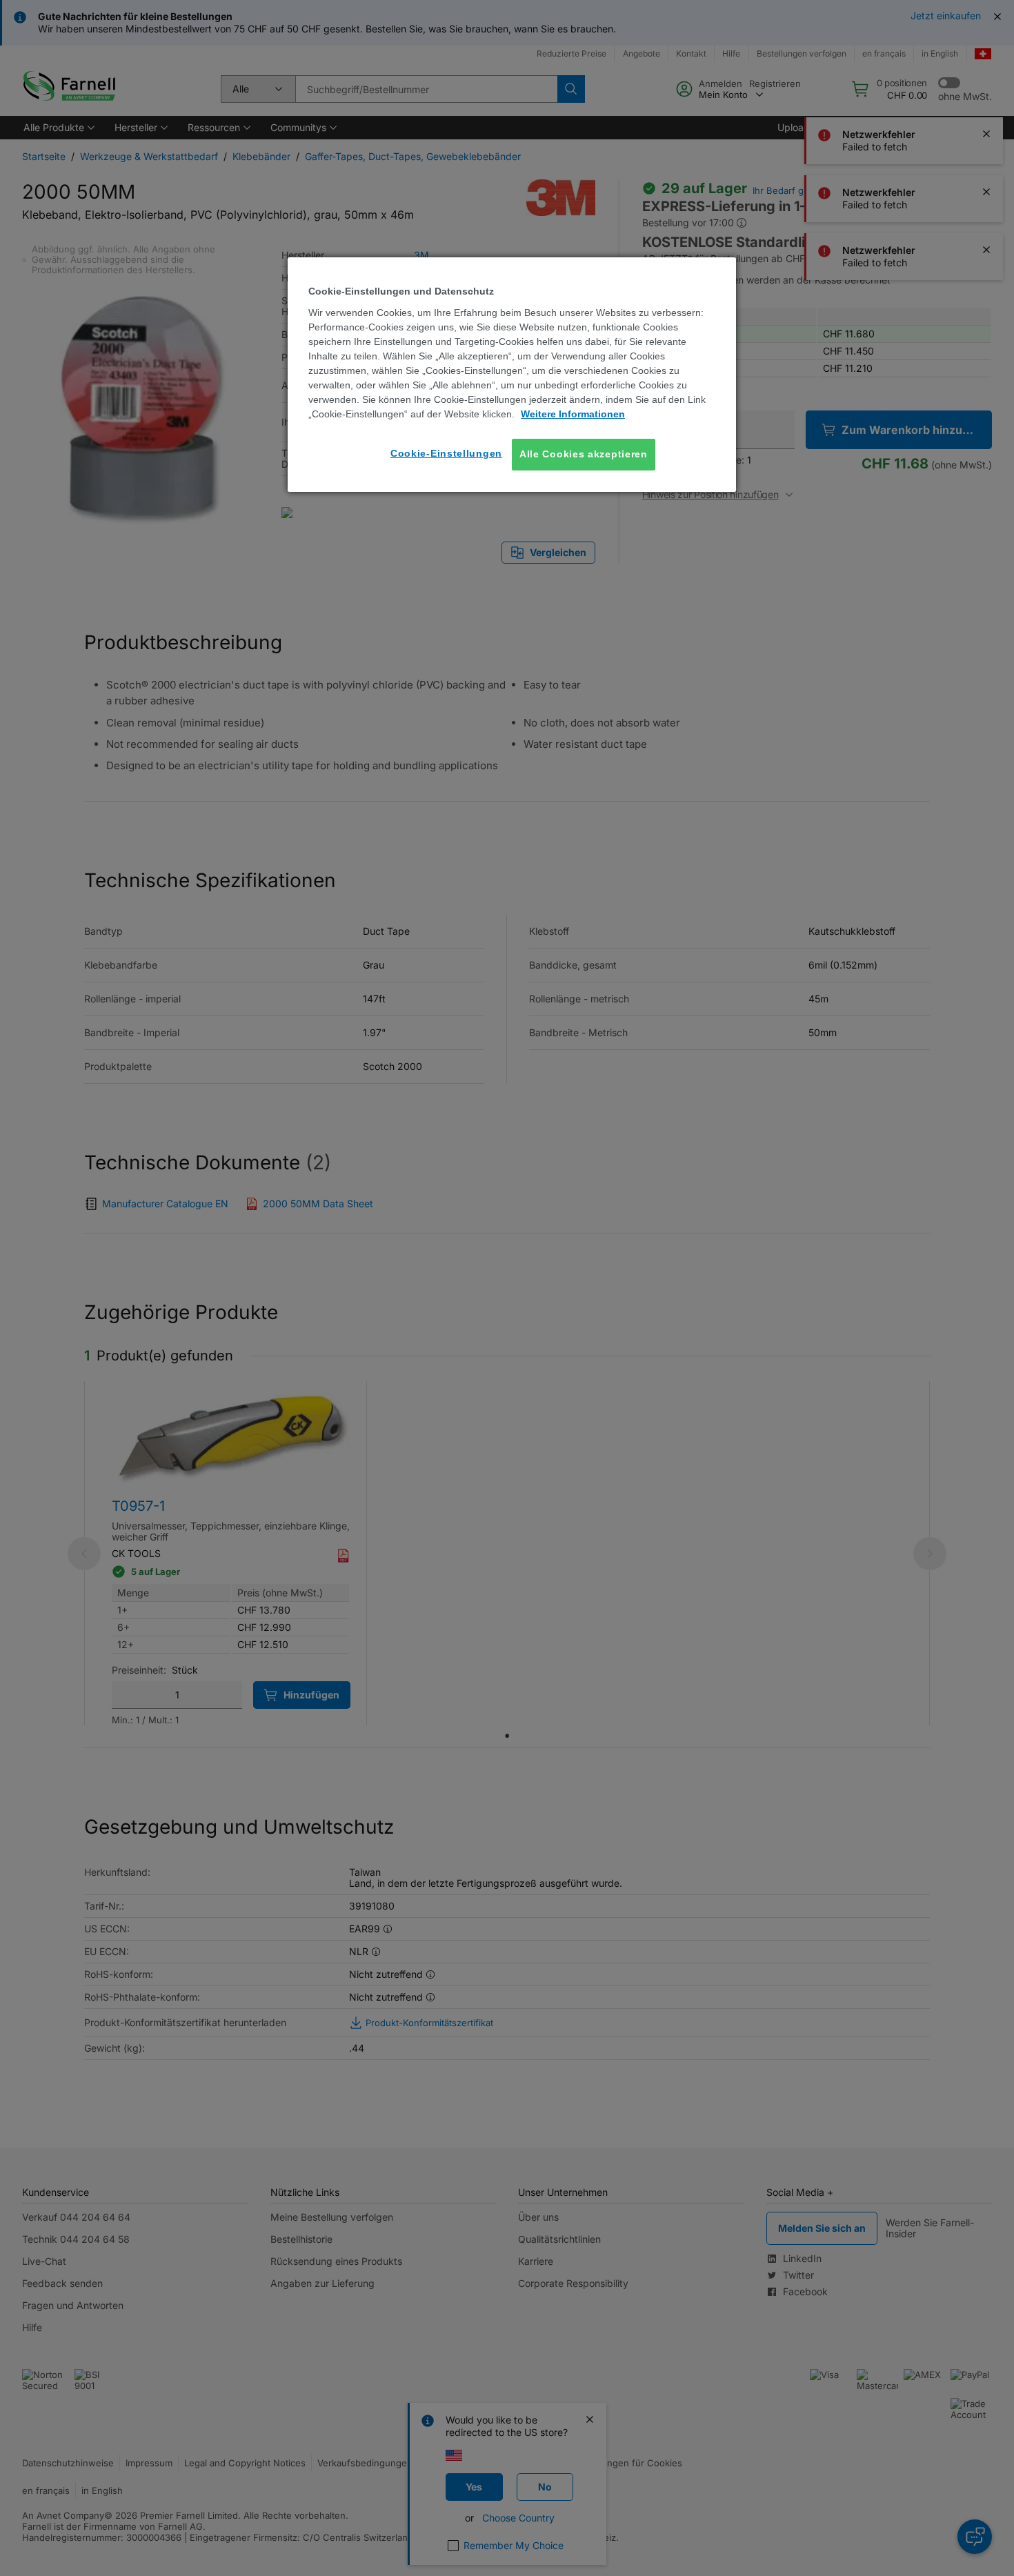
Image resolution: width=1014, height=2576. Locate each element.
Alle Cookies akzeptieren (584, 454)
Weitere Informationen (573, 414)
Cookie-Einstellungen (446, 453)
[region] (512, 374)
